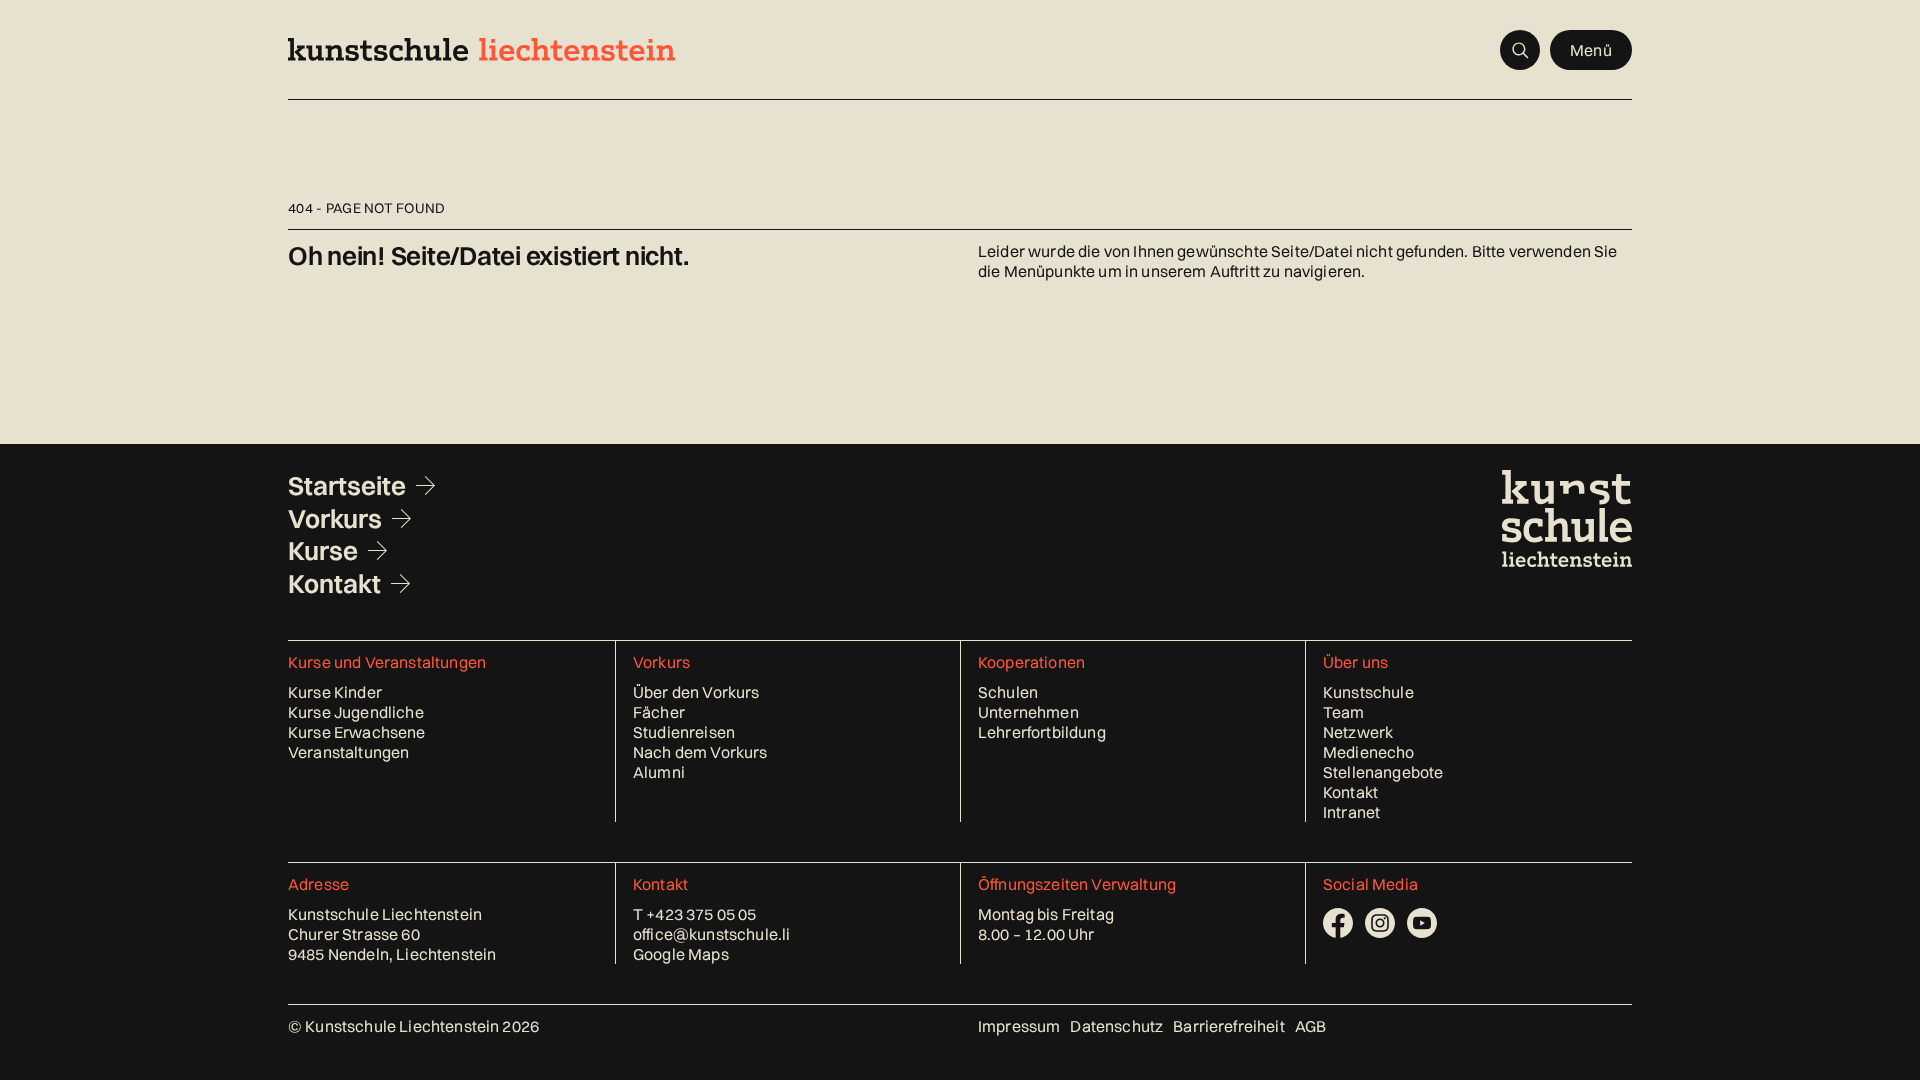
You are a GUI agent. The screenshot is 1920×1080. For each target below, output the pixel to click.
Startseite (347, 486)
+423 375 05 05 (701, 914)
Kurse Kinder (335, 692)
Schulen (1008, 692)
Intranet (1351, 812)
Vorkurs (335, 519)
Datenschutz (1116, 1026)
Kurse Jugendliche (356, 712)
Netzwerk (1358, 732)
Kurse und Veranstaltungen (387, 662)
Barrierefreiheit (1229, 1026)
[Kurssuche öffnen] (1520, 50)
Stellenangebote (1383, 772)
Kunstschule (1368, 692)
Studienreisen (684, 732)
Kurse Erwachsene (357, 732)
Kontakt (334, 584)
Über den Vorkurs (696, 692)
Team (1344, 712)
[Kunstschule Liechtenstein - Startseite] (481, 49)
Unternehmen (1028, 712)
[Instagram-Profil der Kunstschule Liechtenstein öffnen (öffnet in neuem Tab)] (1380, 923)
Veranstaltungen (348, 752)
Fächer (659, 712)
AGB (1310, 1026)
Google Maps (681, 954)
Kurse (323, 551)
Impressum (1019, 1026)
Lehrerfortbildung (1042, 732)
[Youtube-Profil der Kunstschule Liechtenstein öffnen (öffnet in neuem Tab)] (1422, 923)
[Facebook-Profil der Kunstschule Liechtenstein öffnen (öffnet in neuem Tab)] (1338, 923)
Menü (1591, 50)
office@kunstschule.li (711, 934)
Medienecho (1369, 752)
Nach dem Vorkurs (700, 752)
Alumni (659, 772)
